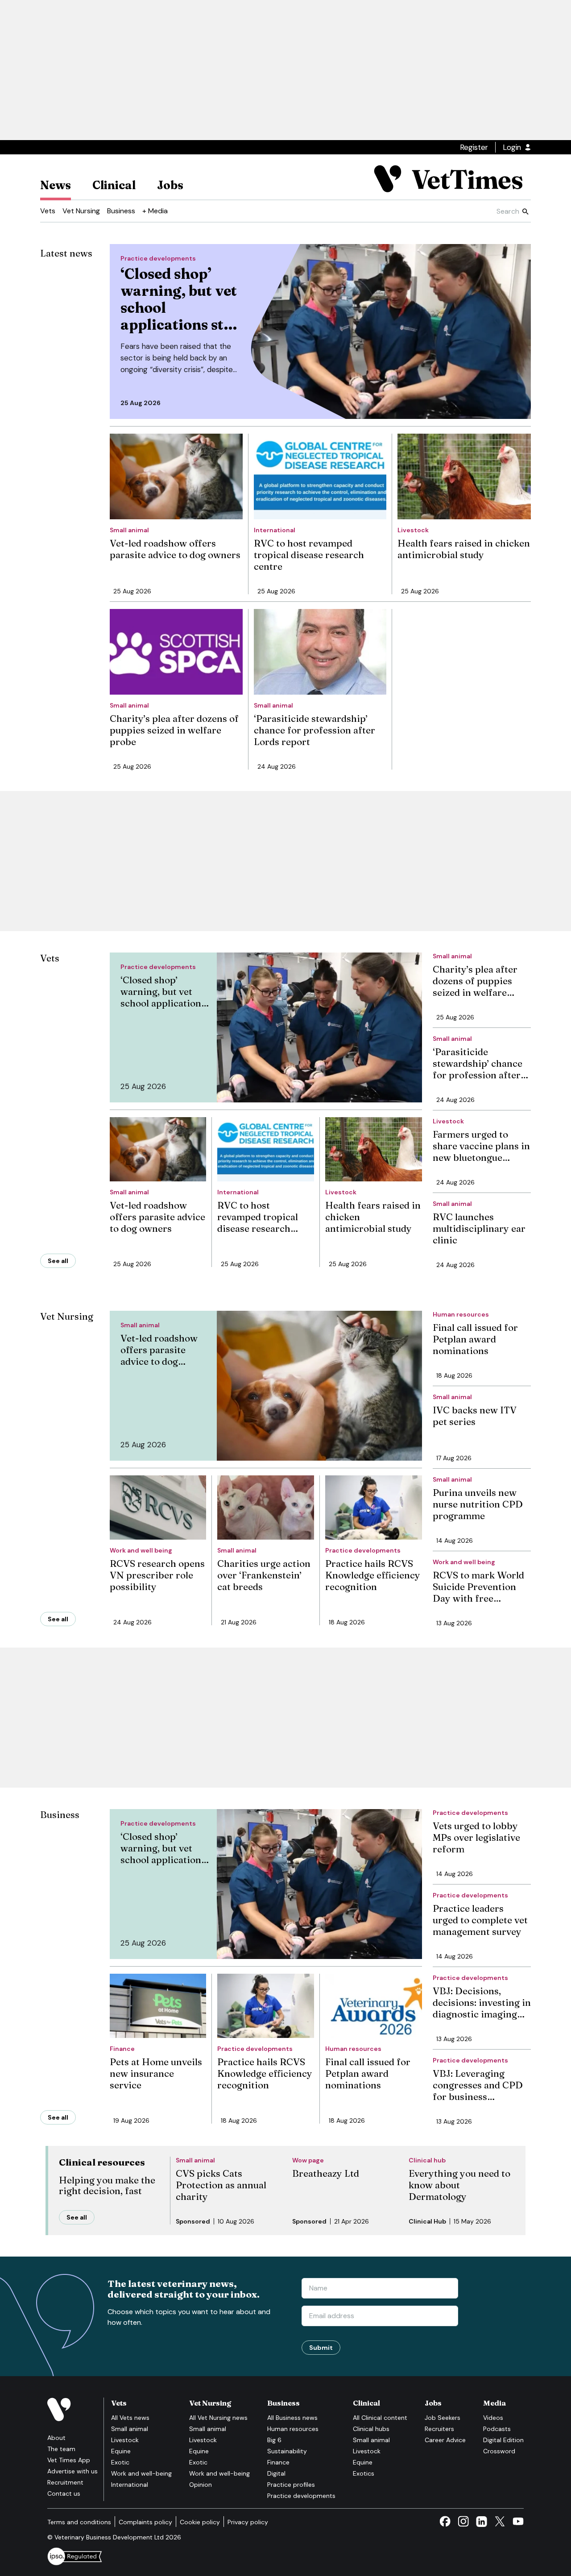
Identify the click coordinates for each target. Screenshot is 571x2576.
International (130, 2485)
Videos (493, 2418)
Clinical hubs (371, 2429)
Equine (121, 2451)
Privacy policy (248, 2522)
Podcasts (497, 2429)
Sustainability (287, 2451)
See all (58, 1261)
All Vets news (130, 2418)
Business (121, 211)
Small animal (130, 2429)
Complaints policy (145, 2522)
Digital (276, 2473)
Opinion (201, 2485)
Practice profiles (291, 2485)
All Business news (292, 2418)
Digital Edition (503, 2440)
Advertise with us (72, 2471)
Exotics (364, 2473)
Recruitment (65, 2482)
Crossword (499, 2451)
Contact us (64, 2493)
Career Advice (445, 2440)
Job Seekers (443, 2418)
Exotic (120, 2462)
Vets (48, 211)
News (56, 185)
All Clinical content (380, 2418)
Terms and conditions (79, 2522)
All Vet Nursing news (218, 2418)
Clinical (114, 185)
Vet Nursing (81, 211)
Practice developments (301, 2496)
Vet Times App (69, 2460)
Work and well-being (141, 2473)
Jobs (170, 185)
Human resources (293, 2429)
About (56, 2438)
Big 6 (274, 2440)
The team (61, 2449)
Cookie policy (200, 2522)
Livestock (125, 2440)
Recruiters (439, 2429)
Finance (278, 2462)
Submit (321, 2348)
